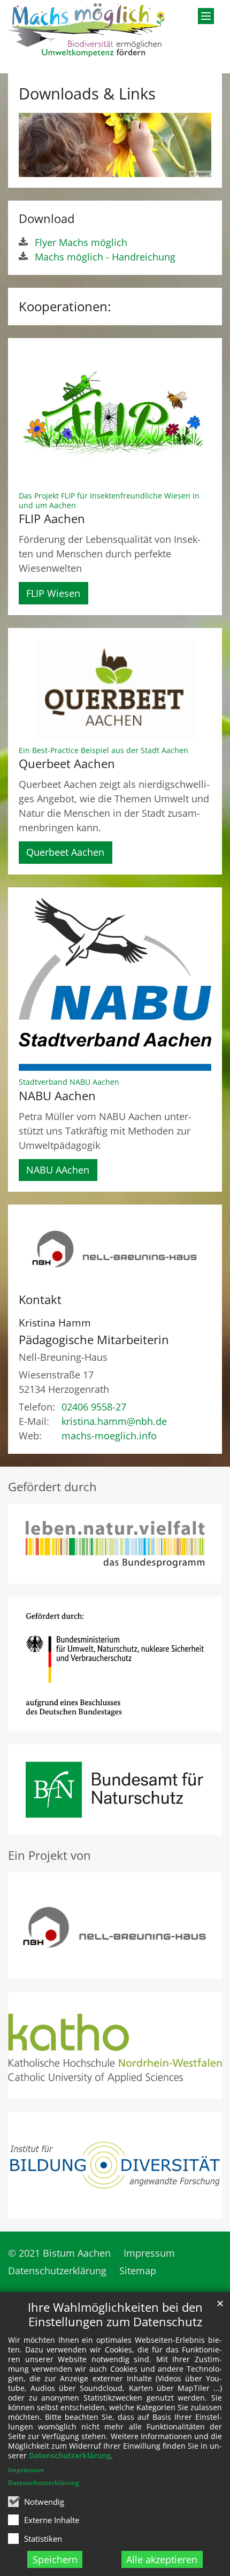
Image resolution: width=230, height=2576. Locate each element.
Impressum (26, 2470)
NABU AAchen (58, 1170)
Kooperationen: (65, 306)
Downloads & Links (87, 94)
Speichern (55, 2559)
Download (47, 218)
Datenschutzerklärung (70, 2455)
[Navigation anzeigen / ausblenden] (206, 16)
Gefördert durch (52, 1487)
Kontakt (40, 1299)
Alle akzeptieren (162, 2559)
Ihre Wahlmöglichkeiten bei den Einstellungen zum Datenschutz (115, 2314)
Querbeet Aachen (65, 852)
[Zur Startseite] (86, 30)
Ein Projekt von (49, 1855)
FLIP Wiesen (53, 593)
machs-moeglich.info (109, 1436)
